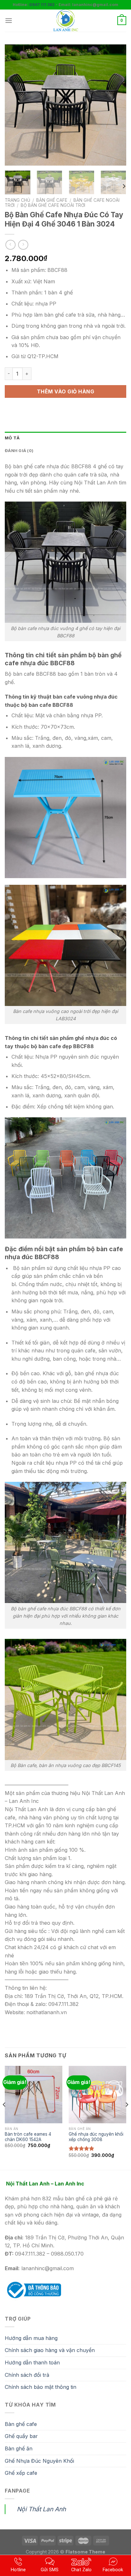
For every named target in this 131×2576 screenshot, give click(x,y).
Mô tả (12, 438)
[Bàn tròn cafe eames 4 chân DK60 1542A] (34, 2095)
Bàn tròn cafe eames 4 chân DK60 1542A (28, 2137)
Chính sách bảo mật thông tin (41, 2387)
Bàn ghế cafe (21, 2424)
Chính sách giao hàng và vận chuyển (50, 2350)
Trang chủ (17, 200)
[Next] (116, 105)
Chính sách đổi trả (27, 2375)
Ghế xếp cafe (21, 2473)
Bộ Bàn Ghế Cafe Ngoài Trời (53, 205)
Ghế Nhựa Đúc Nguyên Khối (39, 2461)
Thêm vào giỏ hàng (65, 391)
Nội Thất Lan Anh (41, 2509)
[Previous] (15, 105)
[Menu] (9, 20)
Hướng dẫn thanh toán (32, 2362)
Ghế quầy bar (21, 2436)
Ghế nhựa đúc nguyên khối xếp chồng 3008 (96, 2137)
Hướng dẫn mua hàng (31, 2338)
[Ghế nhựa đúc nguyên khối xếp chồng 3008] (97, 2095)
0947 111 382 (42, 5)
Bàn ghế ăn (19, 2448)
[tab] (65, 438)
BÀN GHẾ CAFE (52, 200)
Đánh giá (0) (19, 451)
